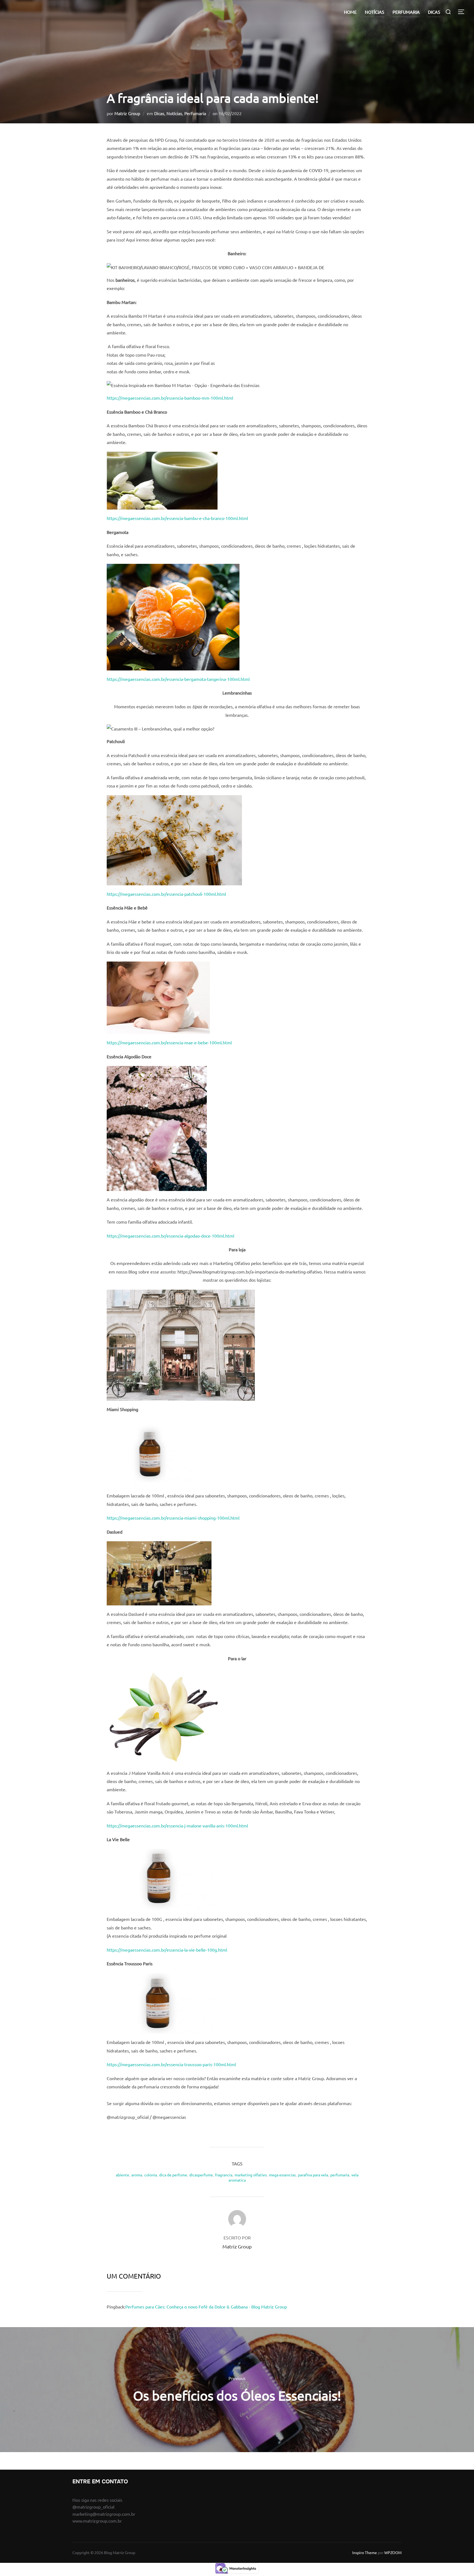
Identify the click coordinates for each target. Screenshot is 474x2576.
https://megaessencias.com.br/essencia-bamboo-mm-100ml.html (170, 398)
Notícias (174, 113)
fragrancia (224, 2175)
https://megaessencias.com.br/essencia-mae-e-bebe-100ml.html (169, 1042)
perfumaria (340, 2175)
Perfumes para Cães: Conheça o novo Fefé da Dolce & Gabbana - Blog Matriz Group (206, 2307)
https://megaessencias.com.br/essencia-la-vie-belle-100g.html (167, 1950)
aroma (137, 2175)
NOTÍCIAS (375, 12)
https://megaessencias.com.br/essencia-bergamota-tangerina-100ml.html (178, 679)
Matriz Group (127, 113)
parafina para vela (313, 2175)
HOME (350, 12)
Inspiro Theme (365, 2552)
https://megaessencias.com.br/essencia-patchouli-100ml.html (166, 894)
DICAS (434, 12)
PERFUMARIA (406, 12)
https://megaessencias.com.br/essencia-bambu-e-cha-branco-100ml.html (177, 518)
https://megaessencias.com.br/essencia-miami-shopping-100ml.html (173, 1518)
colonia (151, 2175)
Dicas (159, 113)
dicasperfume (201, 2175)
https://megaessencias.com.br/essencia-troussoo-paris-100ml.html (171, 2064)
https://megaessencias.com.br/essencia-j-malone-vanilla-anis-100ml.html (177, 1826)
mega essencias (282, 2175)
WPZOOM (393, 2552)
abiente (122, 2175)
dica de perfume (173, 2175)
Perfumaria (195, 113)
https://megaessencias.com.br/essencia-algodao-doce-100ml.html (170, 1236)
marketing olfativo (251, 2175)
